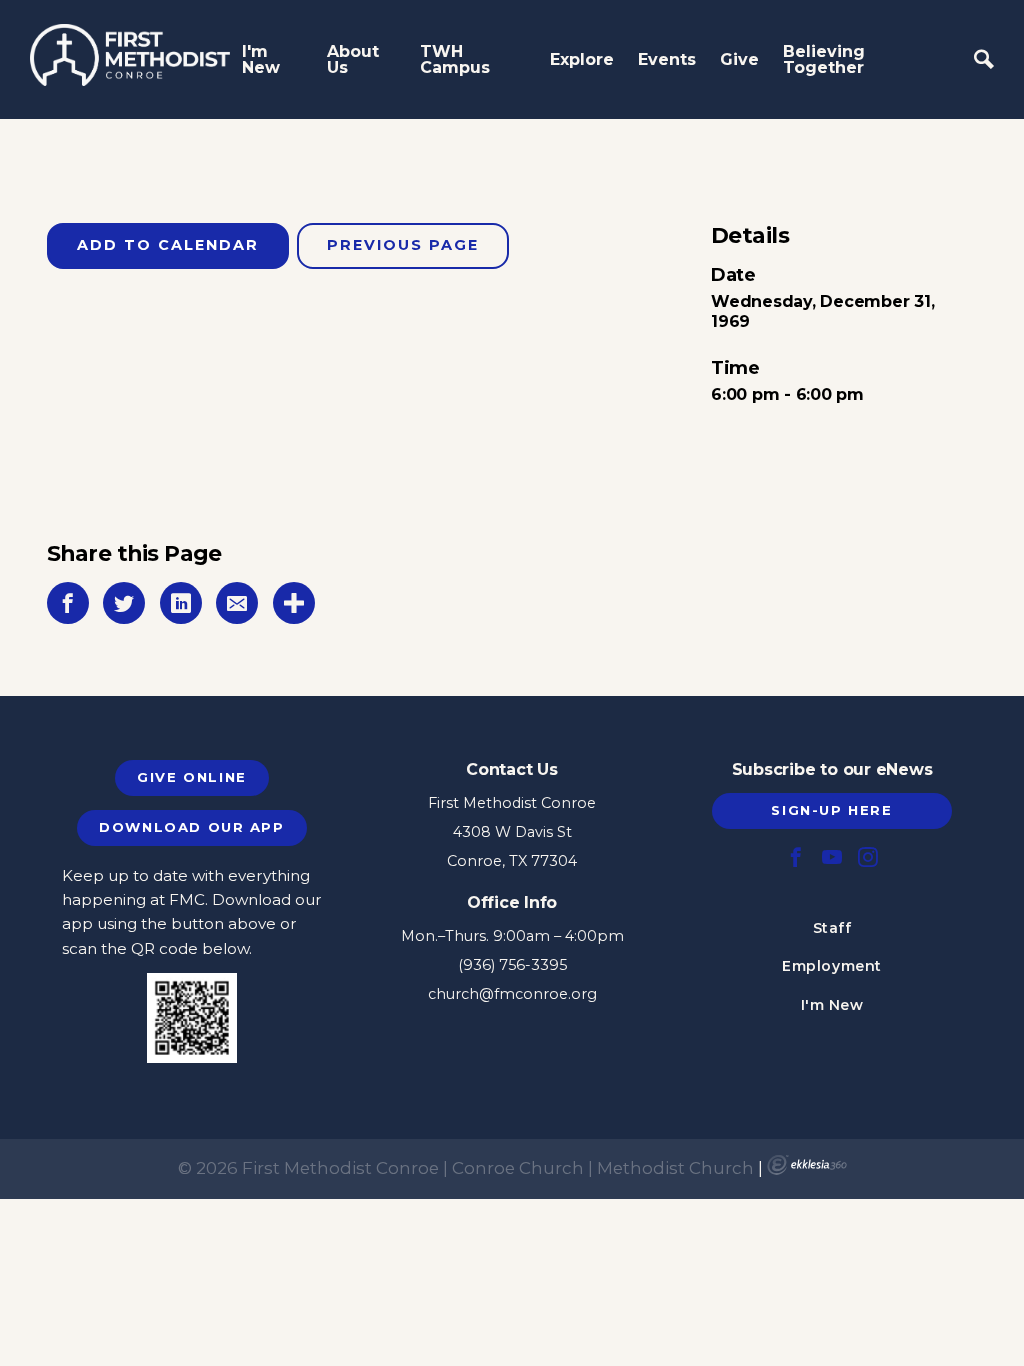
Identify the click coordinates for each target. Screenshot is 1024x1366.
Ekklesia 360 (807, 1165)
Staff (832, 928)
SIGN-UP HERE (831, 810)
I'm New (261, 59)
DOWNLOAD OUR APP (191, 827)
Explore (582, 59)
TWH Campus (455, 59)
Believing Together (824, 59)
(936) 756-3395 (512, 965)
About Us (353, 59)
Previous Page (403, 245)
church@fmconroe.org (512, 994)
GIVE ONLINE (191, 777)
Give (739, 59)
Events (667, 59)
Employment (832, 966)
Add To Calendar (168, 245)
